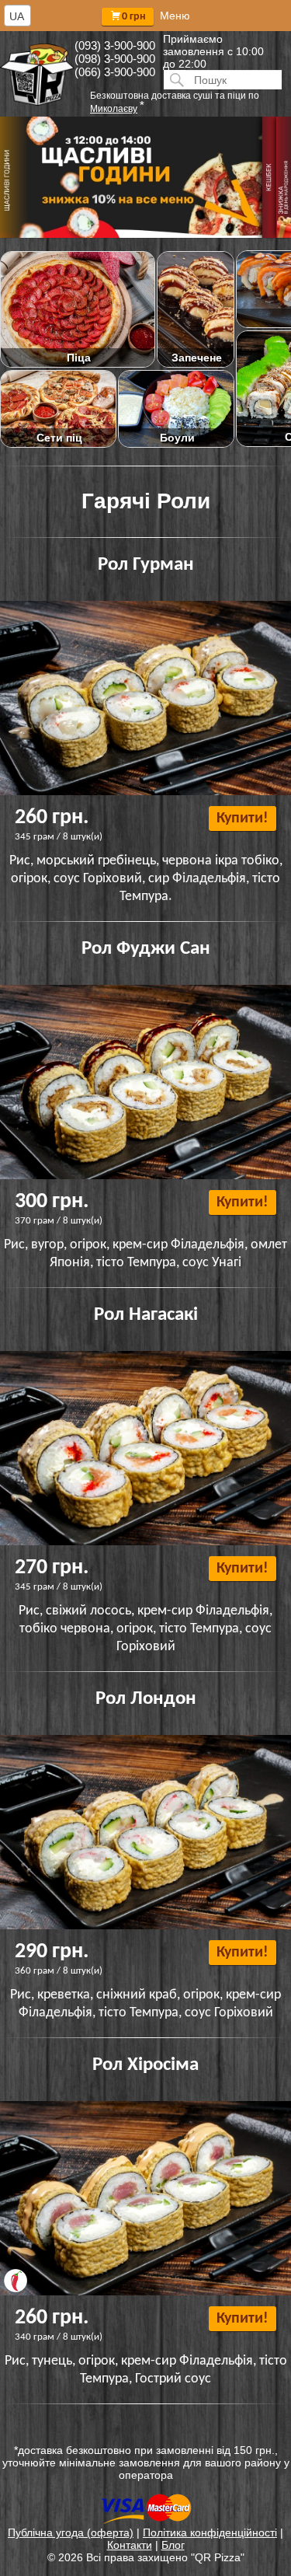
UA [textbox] (17, 16)
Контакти (130, 2545)
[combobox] (17, 16)
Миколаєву (114, 109)
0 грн (134, 17)
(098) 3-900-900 (115, 59)
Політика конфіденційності (210, 2532)
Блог (173, 2545)
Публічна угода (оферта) (71, 2532)
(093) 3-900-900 (115, 45)
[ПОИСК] (175, 80)
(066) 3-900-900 (115, 72)
